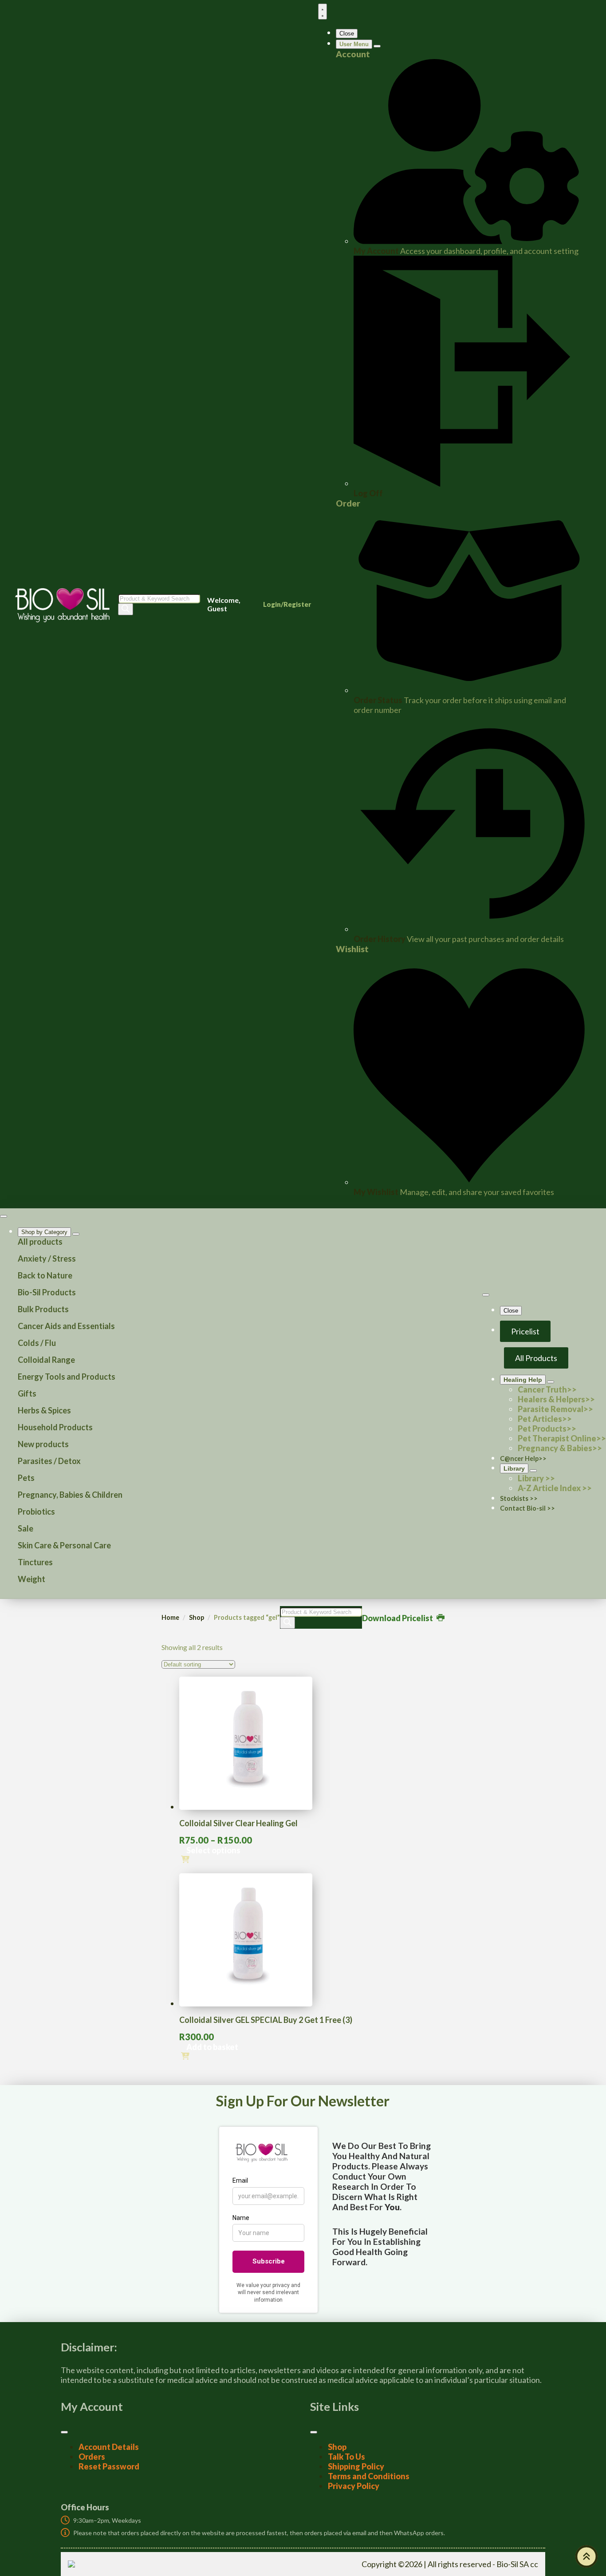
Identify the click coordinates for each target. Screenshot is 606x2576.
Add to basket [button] (212, 2047)
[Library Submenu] (533, 1471)
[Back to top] (586, 2556)
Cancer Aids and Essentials (66, 1326)
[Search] (126, 609)
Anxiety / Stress (47, 1258)
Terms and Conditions (369, 2476)
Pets (26, 1478)
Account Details (109, 2447)
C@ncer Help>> (523, 1458)
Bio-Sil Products (47, 1292)
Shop (197, 1617)
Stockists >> (519, 1498)
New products (43, 1444)
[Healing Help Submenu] (551, 1382)
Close (347, 34)
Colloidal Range (46, 1360)
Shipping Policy (356, 2466)
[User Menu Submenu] (377, 46)
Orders (92, 2457)
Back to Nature (45, 1275)
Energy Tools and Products (67, 1377)
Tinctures (35, 1562)
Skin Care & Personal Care (64, 1545)
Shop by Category (44, 1232)
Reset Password (109, 2466)
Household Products (55, 1427)
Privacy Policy (354, 2486)
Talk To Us (346, 2457)
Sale (26, 1528)
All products (40, 1242)
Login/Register (287, 604)
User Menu (354, 44)
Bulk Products (43, 1309)
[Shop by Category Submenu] (76, 1234)
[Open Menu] (323, 12)
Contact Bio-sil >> (527, 1508)
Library (514, 1468)
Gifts (27, 1393)
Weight (31, 1579)
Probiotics (36, 1512)
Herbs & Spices (44, 1410)
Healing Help (523, 1380)
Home (170, 1617)
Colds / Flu (37, 1343)
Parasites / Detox (49, 1461)
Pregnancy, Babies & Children (70, 1495)
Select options (213, 1850)
